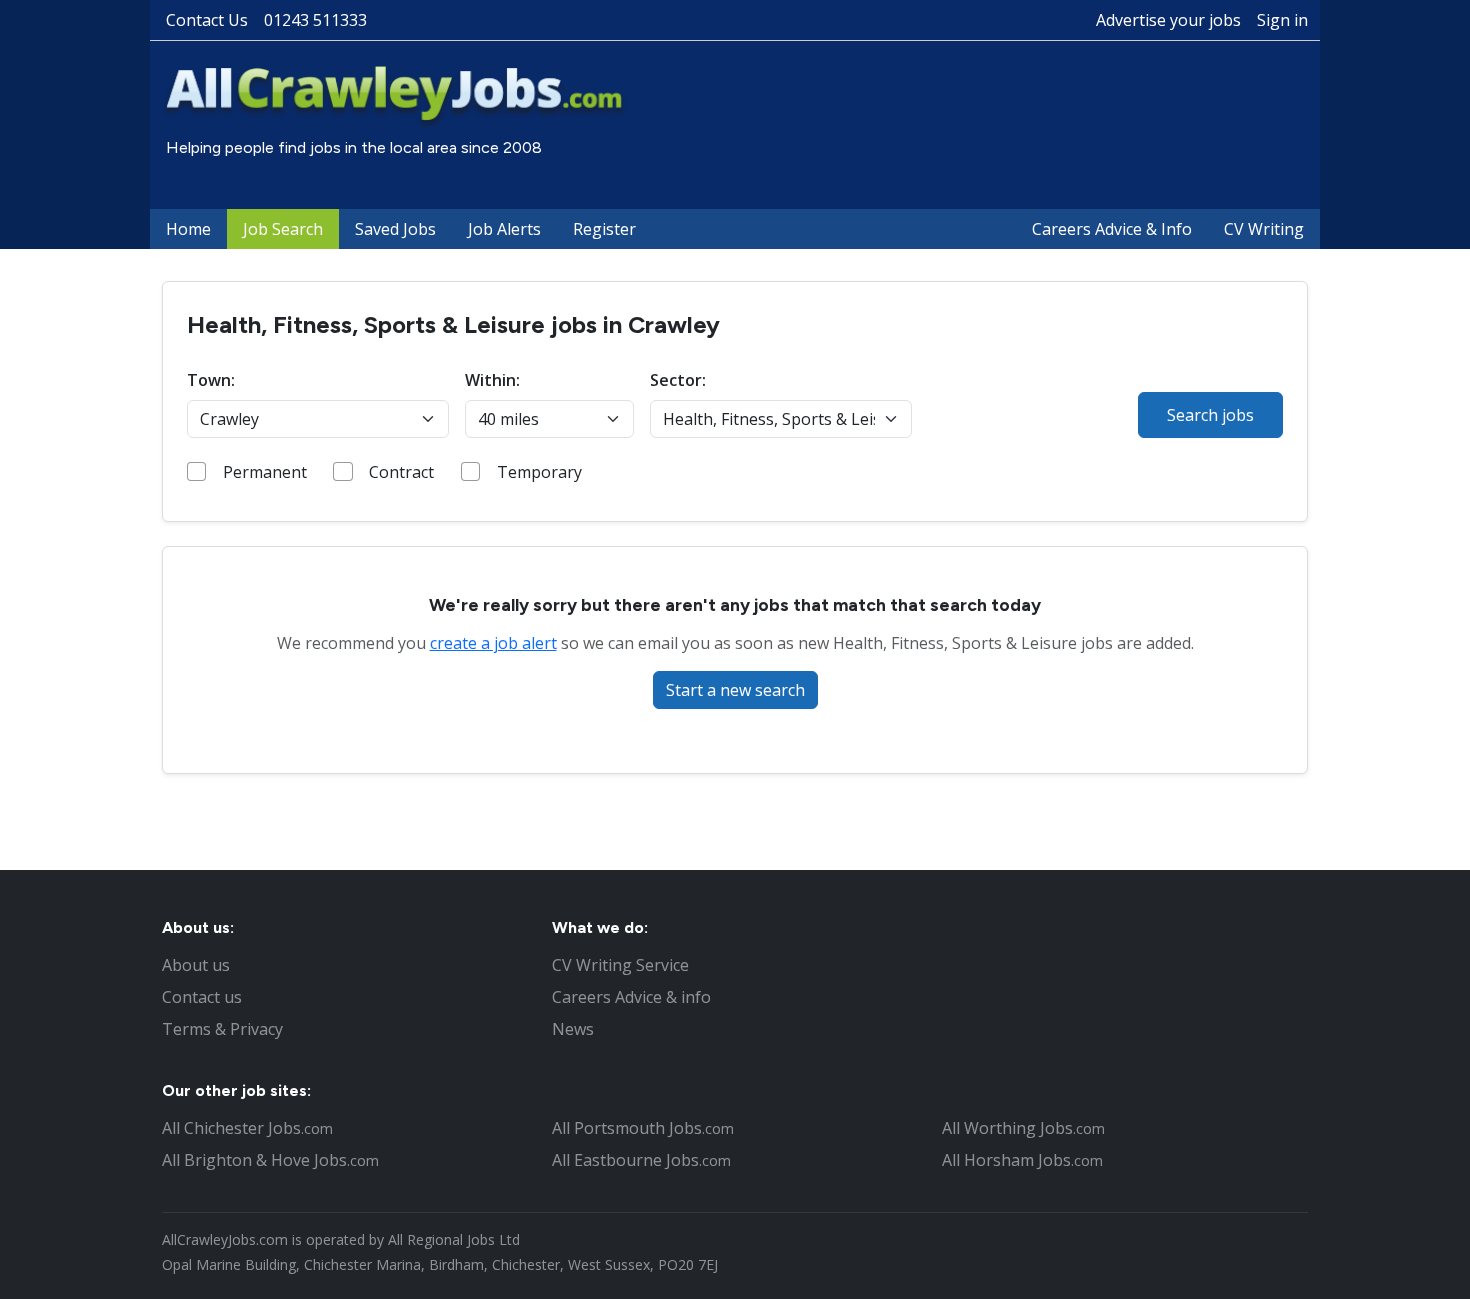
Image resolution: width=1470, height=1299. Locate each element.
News (573, 1029)
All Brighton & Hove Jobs (270, 1160)
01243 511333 (315, 20)
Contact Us (207, 20)
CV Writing (1264, 229)
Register (604, 229)
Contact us (202, 997)
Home (188, 229)
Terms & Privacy (222, 1029)
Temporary (539, 472)
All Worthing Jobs (1023, 1128)
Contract (401, 472)
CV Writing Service (620, 965)
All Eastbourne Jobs (641, 1160)
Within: (492, 380)
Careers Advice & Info (1112, 229)
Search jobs (1210, 415)
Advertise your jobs (1168, 20)
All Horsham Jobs (1022, 1160)
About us (196, 965)
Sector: (678, 380)
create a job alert (493, 643)
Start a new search (735, 690)
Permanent (265, 472)
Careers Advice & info (631, 997)
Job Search (283, 229)
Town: (211, 380)
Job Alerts (504, 229)
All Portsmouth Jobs (643, 1128)
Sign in (1282, 20)
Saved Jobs (395, 229)
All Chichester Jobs (247, 1128)
